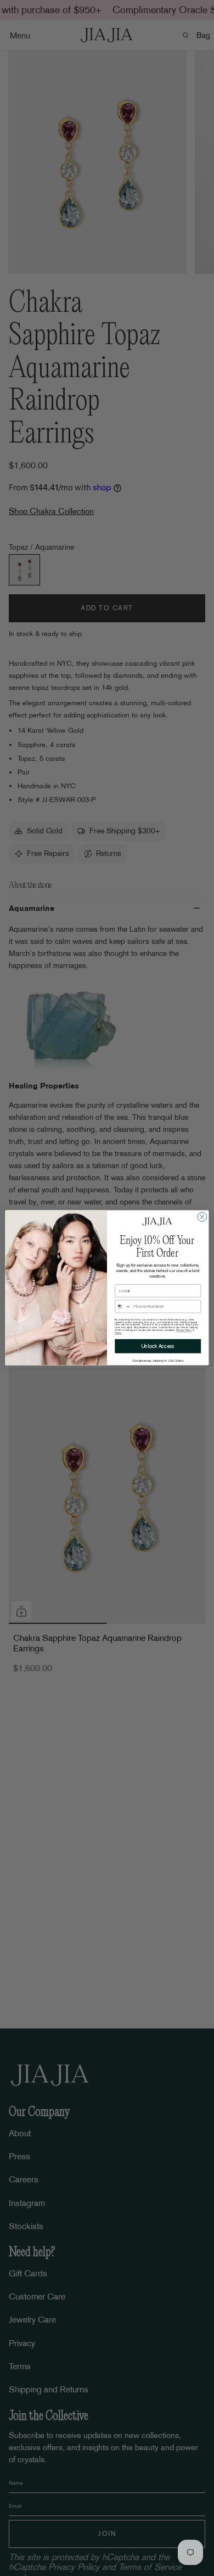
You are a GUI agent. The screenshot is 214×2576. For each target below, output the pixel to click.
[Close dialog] (202, 1217)
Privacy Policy (184, 1330)
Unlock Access (158, 1346)
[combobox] (123, 1307)
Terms (118, 1333)
